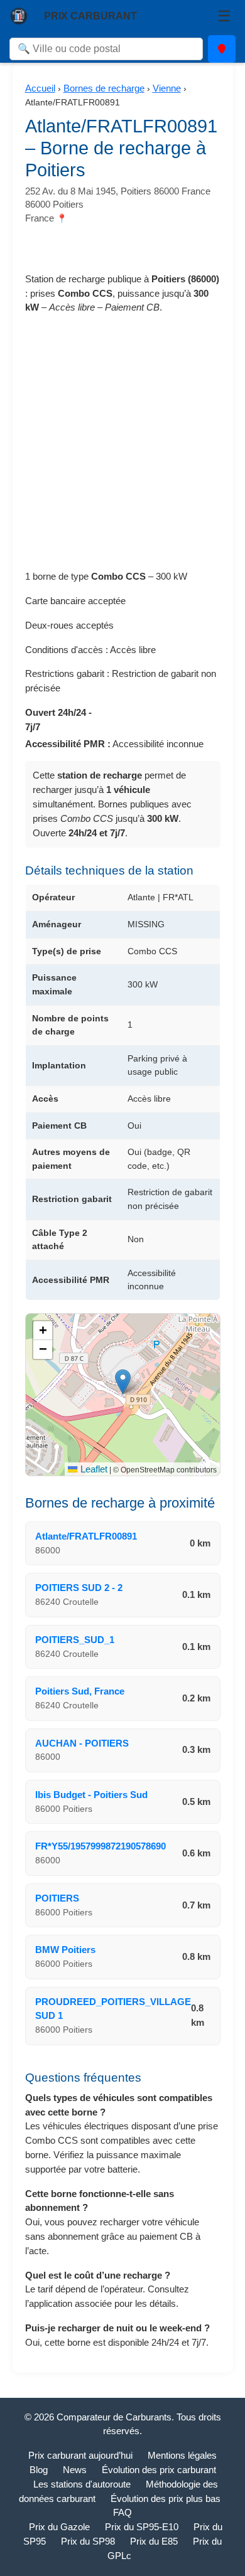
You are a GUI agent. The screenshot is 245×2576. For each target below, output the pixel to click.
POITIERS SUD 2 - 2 (79, 1588)
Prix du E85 (154, 2541)
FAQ (122, 2512)
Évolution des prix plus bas (166, 2499)
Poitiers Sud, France (80, 1691)
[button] (123, 1382)
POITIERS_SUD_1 (75, 1640)
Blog (39, 2470)
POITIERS (57, 1898)
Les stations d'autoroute (82, 2484)
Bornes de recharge (104, 88)
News (75, 2470)
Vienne (167, 88)
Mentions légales (182, 2455)
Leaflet (92, 1469)
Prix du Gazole (59, 2527)
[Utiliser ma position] (222, 49)
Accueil (40, 88)
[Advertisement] (122, 447)
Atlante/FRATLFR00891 (86, 1536)
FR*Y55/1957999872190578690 (101, 1846)
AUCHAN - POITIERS (82, 1743)
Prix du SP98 (88, 2541)
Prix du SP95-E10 (142, 2527)
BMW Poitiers (65, 1950)
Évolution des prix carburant (159, 2470)
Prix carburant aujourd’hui (80, 2455)
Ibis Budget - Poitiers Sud (91, 1795)
